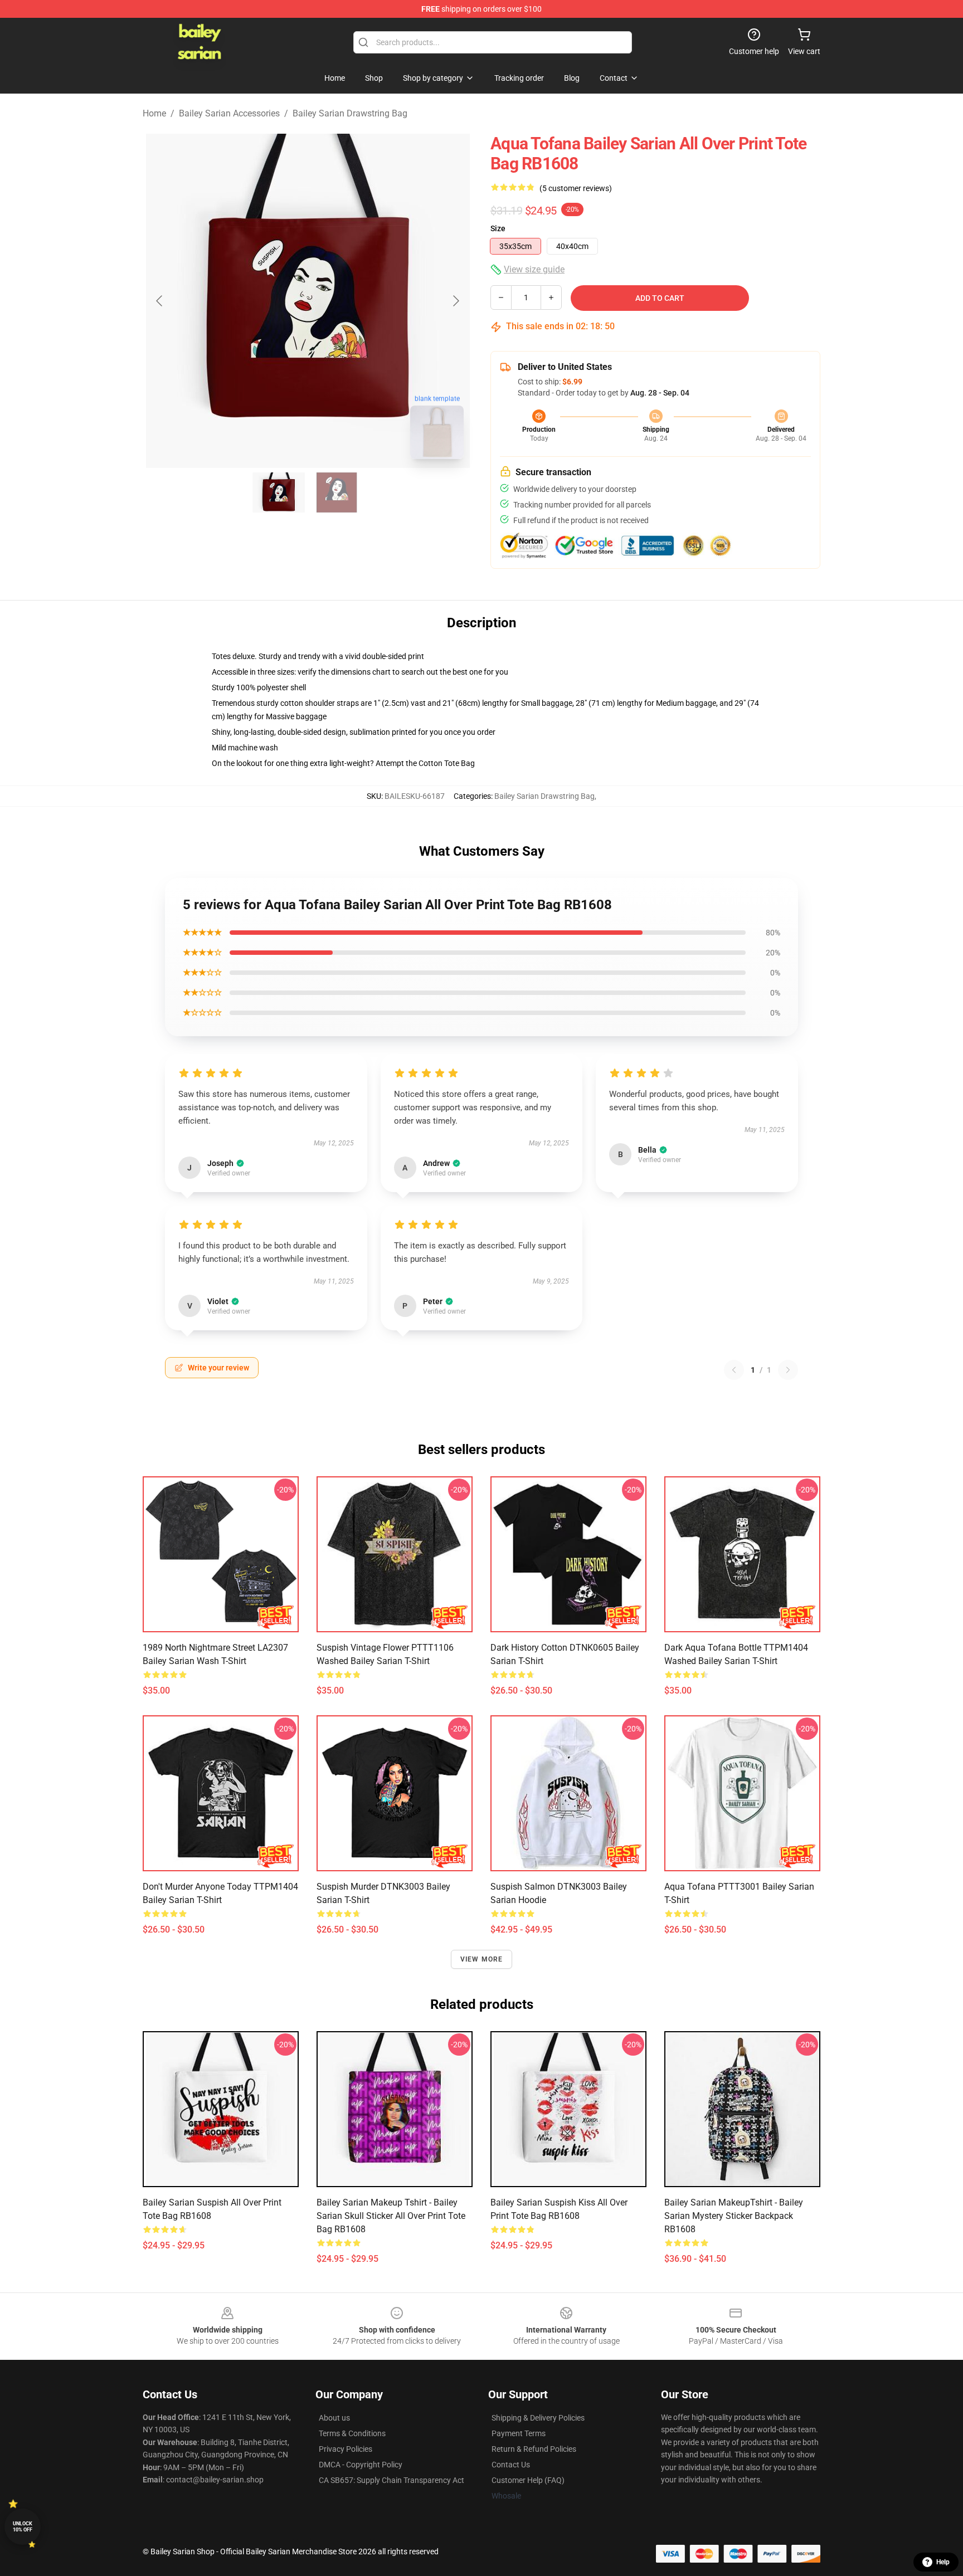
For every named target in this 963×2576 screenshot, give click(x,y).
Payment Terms (519, 2433)
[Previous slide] (160, 301)
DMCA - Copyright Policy (361, 2465)
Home (154, 113)
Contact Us (511, 2465)
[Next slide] (455, 301)
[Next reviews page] (788, 1370)
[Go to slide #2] (337, 492)
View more (482, 1959)
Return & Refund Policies (534, 2449)
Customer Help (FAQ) (528, 2480)
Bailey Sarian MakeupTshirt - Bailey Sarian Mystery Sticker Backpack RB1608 (734, 2216)
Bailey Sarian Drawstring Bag (350, 113)
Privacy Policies (346, 2449)
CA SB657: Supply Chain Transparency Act (391, 2480)
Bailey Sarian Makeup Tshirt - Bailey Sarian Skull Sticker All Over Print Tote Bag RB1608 (391, 2216)
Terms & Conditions (352, 2433)
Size (498, 228)
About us (334, 2418)
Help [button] (943, 2562)
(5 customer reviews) (576, 188)
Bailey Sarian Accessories (229, 113)
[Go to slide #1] (279, 492)
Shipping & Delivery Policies (538, 2418)
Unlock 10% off (23, 2527)
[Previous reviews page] (734, 1370)
